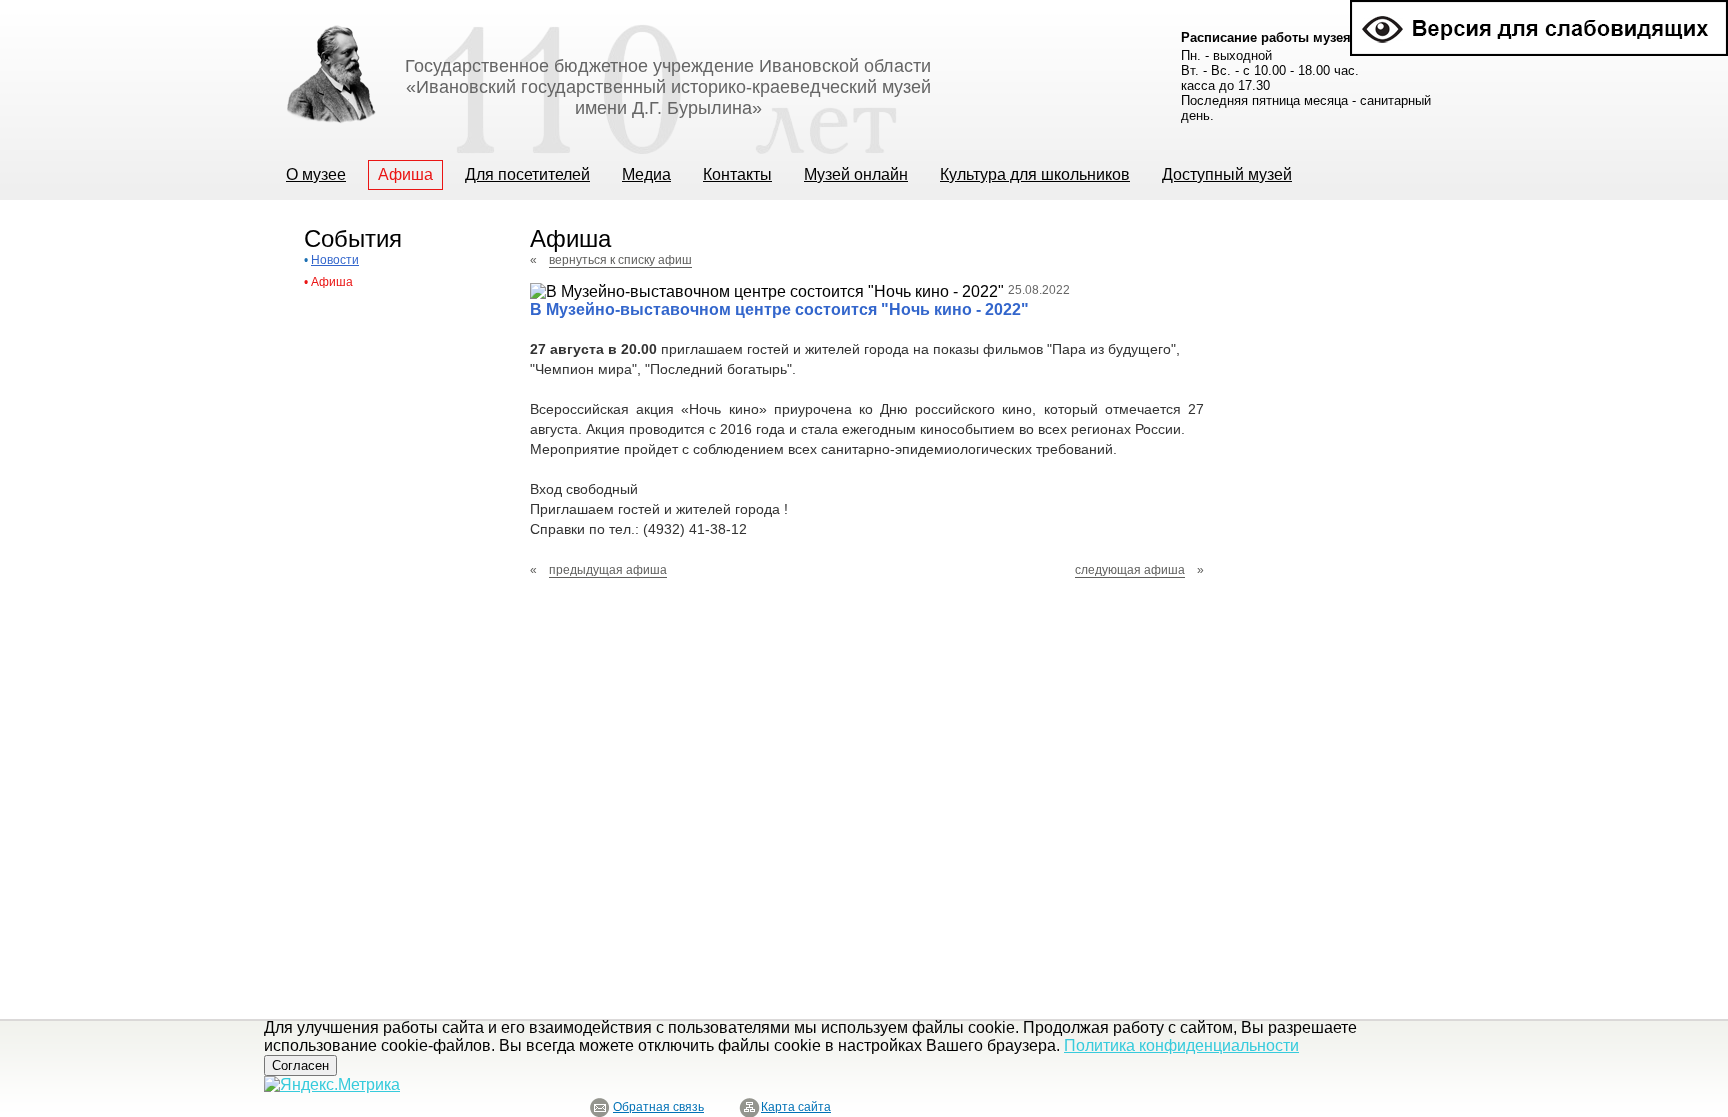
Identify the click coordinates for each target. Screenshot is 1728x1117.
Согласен (300, 1065)
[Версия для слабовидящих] (1539, 8)
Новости (335, 260)
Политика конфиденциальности (1181, 1045)
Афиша (332, 282)
